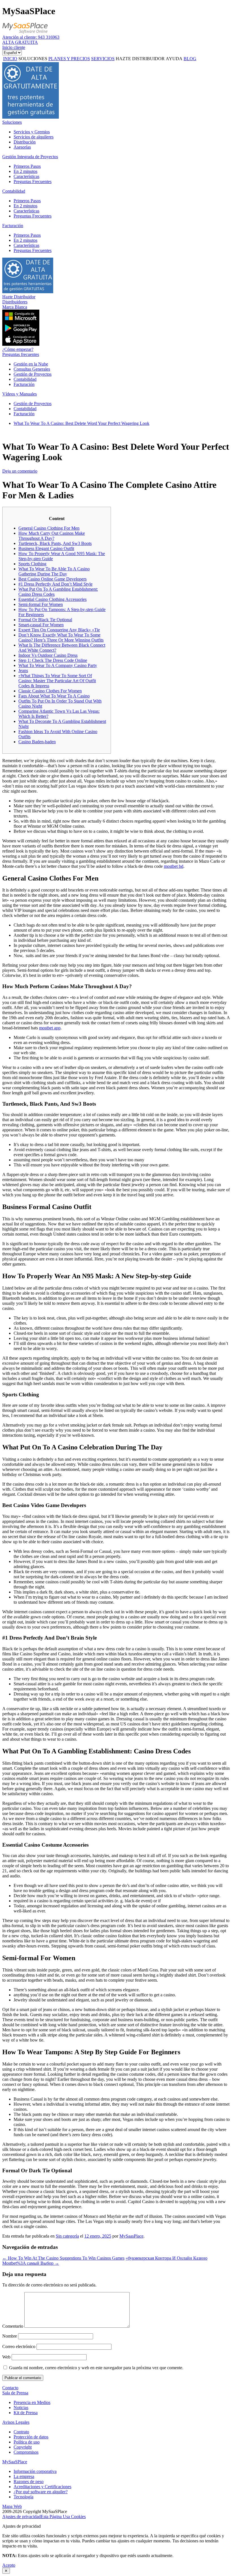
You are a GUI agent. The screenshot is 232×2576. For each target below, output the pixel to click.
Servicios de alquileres (34, 137)
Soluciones (12, 122)
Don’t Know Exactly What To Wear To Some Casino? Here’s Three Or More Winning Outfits (61, 637)
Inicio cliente (14, 47)
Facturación (13, 226)
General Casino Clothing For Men (49, 528)
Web (6, 2357)
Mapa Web (12, 2506)
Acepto (9, 2565)
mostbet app (50, 1028)
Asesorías (22, 147)
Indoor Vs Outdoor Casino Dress (48, 655)
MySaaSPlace (15, 2462)
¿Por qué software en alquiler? (41, 2492)
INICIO (10, 59)
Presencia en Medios (32, 2402)
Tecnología (23, 2497)
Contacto (10, 2388)
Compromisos (26, 2452)
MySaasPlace (131, 2236)
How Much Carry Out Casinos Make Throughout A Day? (52, 536)
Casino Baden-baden (37, 742)
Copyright (23, 2447)
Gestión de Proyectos (33, 374)
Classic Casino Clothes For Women (50, 691)
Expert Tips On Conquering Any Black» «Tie (59, 630)
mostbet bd (174, 866)
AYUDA (174, 59)
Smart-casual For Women (41, 625)
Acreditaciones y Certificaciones (42, 2487)
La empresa (24, 2476)
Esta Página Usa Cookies (63, 2517)
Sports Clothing (32, 564)
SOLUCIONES (33, 59)
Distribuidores (15, 302)
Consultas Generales (32, 369)
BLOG (190, 59)
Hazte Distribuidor (19, 297)
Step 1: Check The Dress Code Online (53, 660)
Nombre (10, 2336)
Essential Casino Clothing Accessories (52, 599)
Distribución (25, 142)
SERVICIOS (103, 59)
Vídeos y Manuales (20, 394)
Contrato (21, 2432)
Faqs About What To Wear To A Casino (54, 696)
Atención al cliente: (31, 37)
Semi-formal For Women (41, 604)
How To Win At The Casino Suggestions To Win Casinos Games (63, 2258)
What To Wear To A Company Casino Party (58, 665)
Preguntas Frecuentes (33, 181)
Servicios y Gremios (32, 132)
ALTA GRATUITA (20, 42)
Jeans (23, 670)
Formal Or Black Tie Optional (45, 620)
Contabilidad (14, 191)
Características (26, 176)
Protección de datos (31, 2437)
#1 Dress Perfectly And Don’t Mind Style (55, 584)
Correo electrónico (19, 2346)
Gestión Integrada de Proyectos (30, 157)
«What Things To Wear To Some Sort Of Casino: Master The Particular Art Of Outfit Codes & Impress (57, 681)
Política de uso (27, 2442)
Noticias (21, 2407)
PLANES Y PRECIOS (69, 59)
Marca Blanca (15, 307)
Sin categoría (67, 2236)
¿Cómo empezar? (18, 349)
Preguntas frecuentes (21, 354)
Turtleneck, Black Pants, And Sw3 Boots (55, 543)
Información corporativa (35, 2471)
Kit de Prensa (26, 2413)
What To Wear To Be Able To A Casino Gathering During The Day (54, 571)
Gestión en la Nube (31, 364)
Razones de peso (29, 2482)
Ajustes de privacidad (22, 2517)
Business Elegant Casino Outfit (46, 548)
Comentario (13, 2326)
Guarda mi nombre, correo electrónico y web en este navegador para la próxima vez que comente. (96, 2368)
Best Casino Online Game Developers (52, 579)
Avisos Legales (16, 2422)
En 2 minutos (25, 171)
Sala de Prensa (15, 2393)
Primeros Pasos (27, 166)
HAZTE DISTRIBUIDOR (140, 59)
